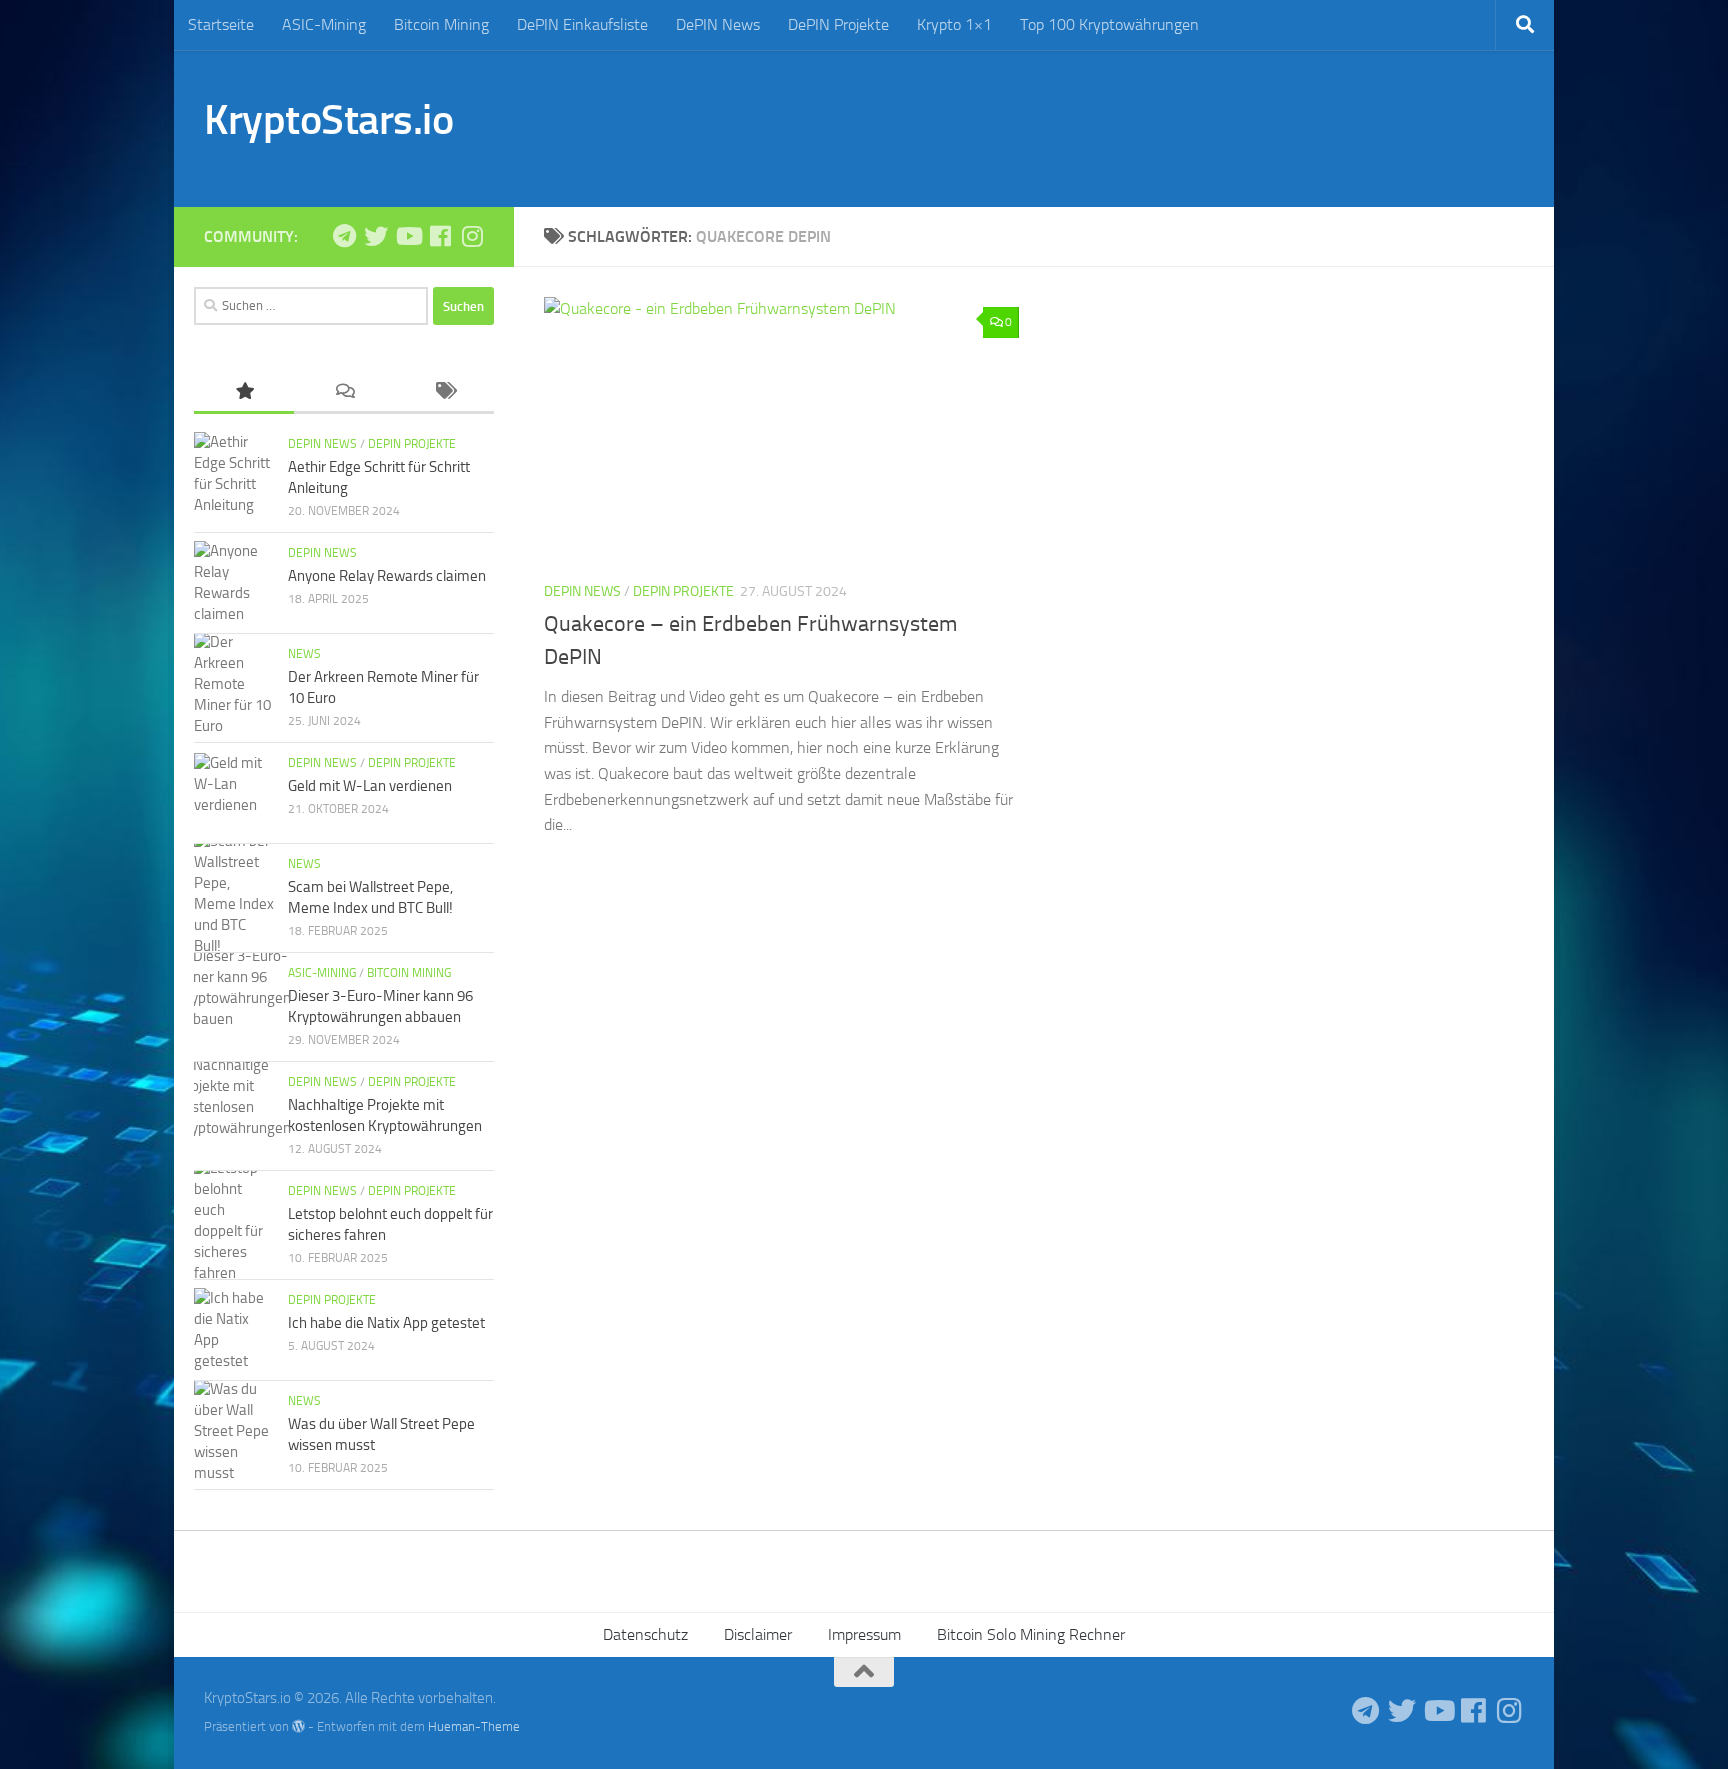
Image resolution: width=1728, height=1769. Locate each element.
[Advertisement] (1160, 125)
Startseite (221, 24)
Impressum (864, 1634)
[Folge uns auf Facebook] (440, 236)
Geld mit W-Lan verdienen (370, 786)
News (304, 654)
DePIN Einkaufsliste (582, 24)
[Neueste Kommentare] (344, 392)
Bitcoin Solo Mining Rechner (1031, 1634)
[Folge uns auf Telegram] (344, 236)
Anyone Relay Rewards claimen (387, 576)
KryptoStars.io (328, 120)
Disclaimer (758, 1634)
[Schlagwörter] (444, 392)
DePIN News (718, 24)
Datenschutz (645, 1634)
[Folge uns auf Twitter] (376, 236)
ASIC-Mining (324, 24)
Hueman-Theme (474, 1726)
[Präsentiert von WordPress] (298, 1726)
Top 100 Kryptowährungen (1109, 24)
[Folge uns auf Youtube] (408, 236)
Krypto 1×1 (954, 24)
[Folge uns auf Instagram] (472, 236)
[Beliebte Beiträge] (244, 392)
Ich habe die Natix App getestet (386, 1323)
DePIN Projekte (838, 24)
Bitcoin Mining (441, 24)
